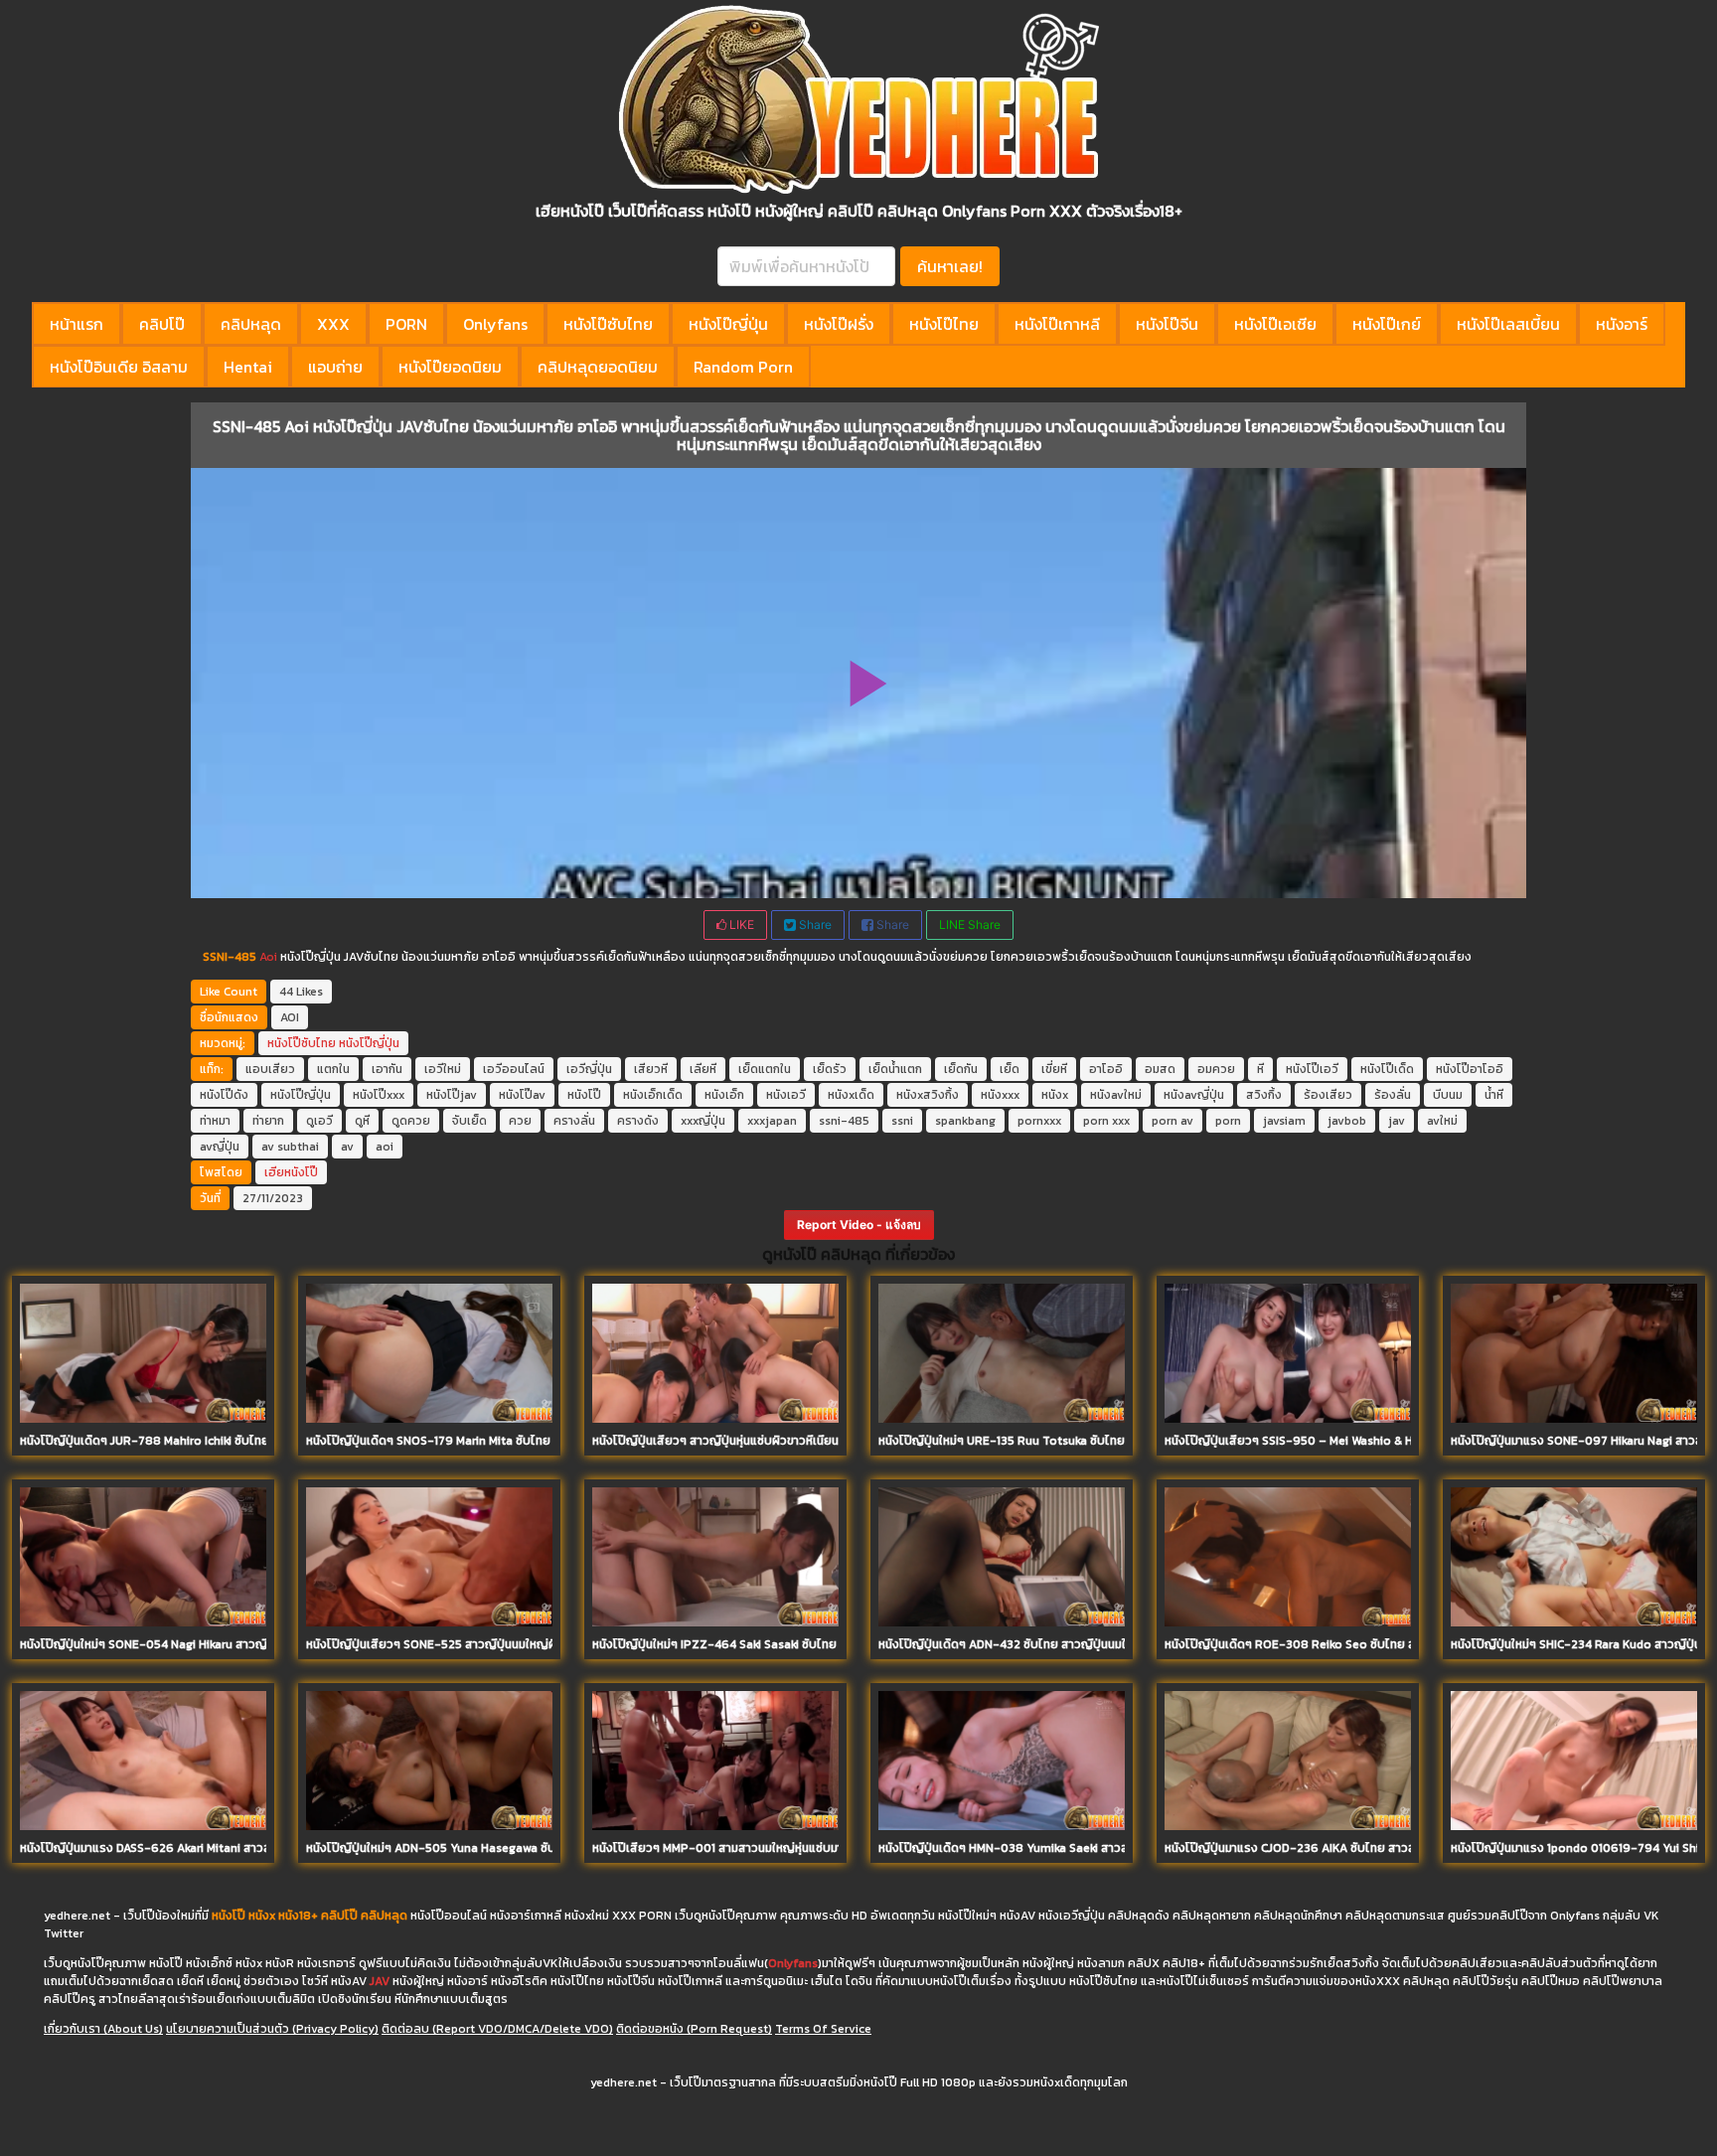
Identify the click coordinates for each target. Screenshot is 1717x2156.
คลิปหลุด (251, 324)
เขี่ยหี (1054, 1069)
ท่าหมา (215, 1121)
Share (814, 924)
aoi (385, 1147)
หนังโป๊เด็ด (1387, 1069)
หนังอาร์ (1622, 324)
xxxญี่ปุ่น (703, 1121)
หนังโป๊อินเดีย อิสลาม (119, 367)
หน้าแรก (77, 324)
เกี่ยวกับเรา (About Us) (103, 2029)
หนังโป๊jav (452, 1095)
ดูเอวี (319, 1121)
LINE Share (970, 924)
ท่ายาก (268, 1121)
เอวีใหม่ (443, 1069)
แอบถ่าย (335, 367)
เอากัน (387, 1069)
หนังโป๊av (522, 1095)
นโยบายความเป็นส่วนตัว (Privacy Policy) (272, 2029)
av (347, 1147)
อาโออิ (1106, 1069)
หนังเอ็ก (724, 1095)
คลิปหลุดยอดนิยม (598, 367)
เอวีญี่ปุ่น (589, 1069)
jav (1397, 1121)
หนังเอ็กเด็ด (653, 1095)
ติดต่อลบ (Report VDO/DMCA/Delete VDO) (497, 2029)
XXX (333, 324)
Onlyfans (495, 324)
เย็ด (1010, 1069)
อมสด (1160, 1069)
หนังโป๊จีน (1167, 324)
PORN (406, 324)
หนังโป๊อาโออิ (1470, 1069)
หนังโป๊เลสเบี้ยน (1508, 324)
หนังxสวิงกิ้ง (928, 1095)
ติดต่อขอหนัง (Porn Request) (694, 2029)
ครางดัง (638, 1121)
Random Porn (743, 367)
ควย (520, 1121)
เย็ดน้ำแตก (895, 1069)
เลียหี (703, 1069)
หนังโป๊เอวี (1312, 1069)
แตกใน (333, 1069)
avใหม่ (1442, 1121)
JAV (380, 1981)
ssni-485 (844, 1121)
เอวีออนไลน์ (514, 1069)
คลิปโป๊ (162, 324)
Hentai (248, 367)
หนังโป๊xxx (379, 1095)
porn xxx (1106, 1121)
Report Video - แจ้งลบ (859, 1225)
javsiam (1284, 1121)
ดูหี (362, 1121)
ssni (902, 1121)
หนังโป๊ (584, 1095)
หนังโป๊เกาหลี (1057, 324)
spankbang (965, 1121)
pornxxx (1039, 1121)
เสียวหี (651, 1069)
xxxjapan (772, 1121)
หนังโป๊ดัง (224, 1095)
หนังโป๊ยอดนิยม (450, 367)
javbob (1347, 1121)
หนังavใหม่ (1116, 1095)
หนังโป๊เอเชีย (1275, 324)
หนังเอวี (786, 1095)
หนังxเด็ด (851, 1095)
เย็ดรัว (830, 1069)
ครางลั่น (574, 1121)
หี (1260, 1069)
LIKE (740, 924)
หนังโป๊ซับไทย (608, 324)
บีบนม (1448, 1095)
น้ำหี (1494, 1095)
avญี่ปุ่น (220, 1147)
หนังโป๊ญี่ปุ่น (728, 324)
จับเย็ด (469, 1121)
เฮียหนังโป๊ (291, 1172)
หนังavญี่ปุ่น (1194, 1095)
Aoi (268, 957)
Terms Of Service (823, 2029)
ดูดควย (411, 1121)
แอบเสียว (270, 1069)
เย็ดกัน (961, 1069)
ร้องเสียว (1328, 1095)
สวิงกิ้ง (1264, 1095)
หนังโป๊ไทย (944, 324)
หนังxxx (1000, 1095)
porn (1228, 1121)
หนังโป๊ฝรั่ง (839, 324)
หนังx (1055, 1095)
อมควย (1216, 1069)
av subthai (290, 1147)
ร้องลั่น (1393, 1095)
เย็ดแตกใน (765, 1069)
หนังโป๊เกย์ (1387, 324)
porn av (1172, 1121)
